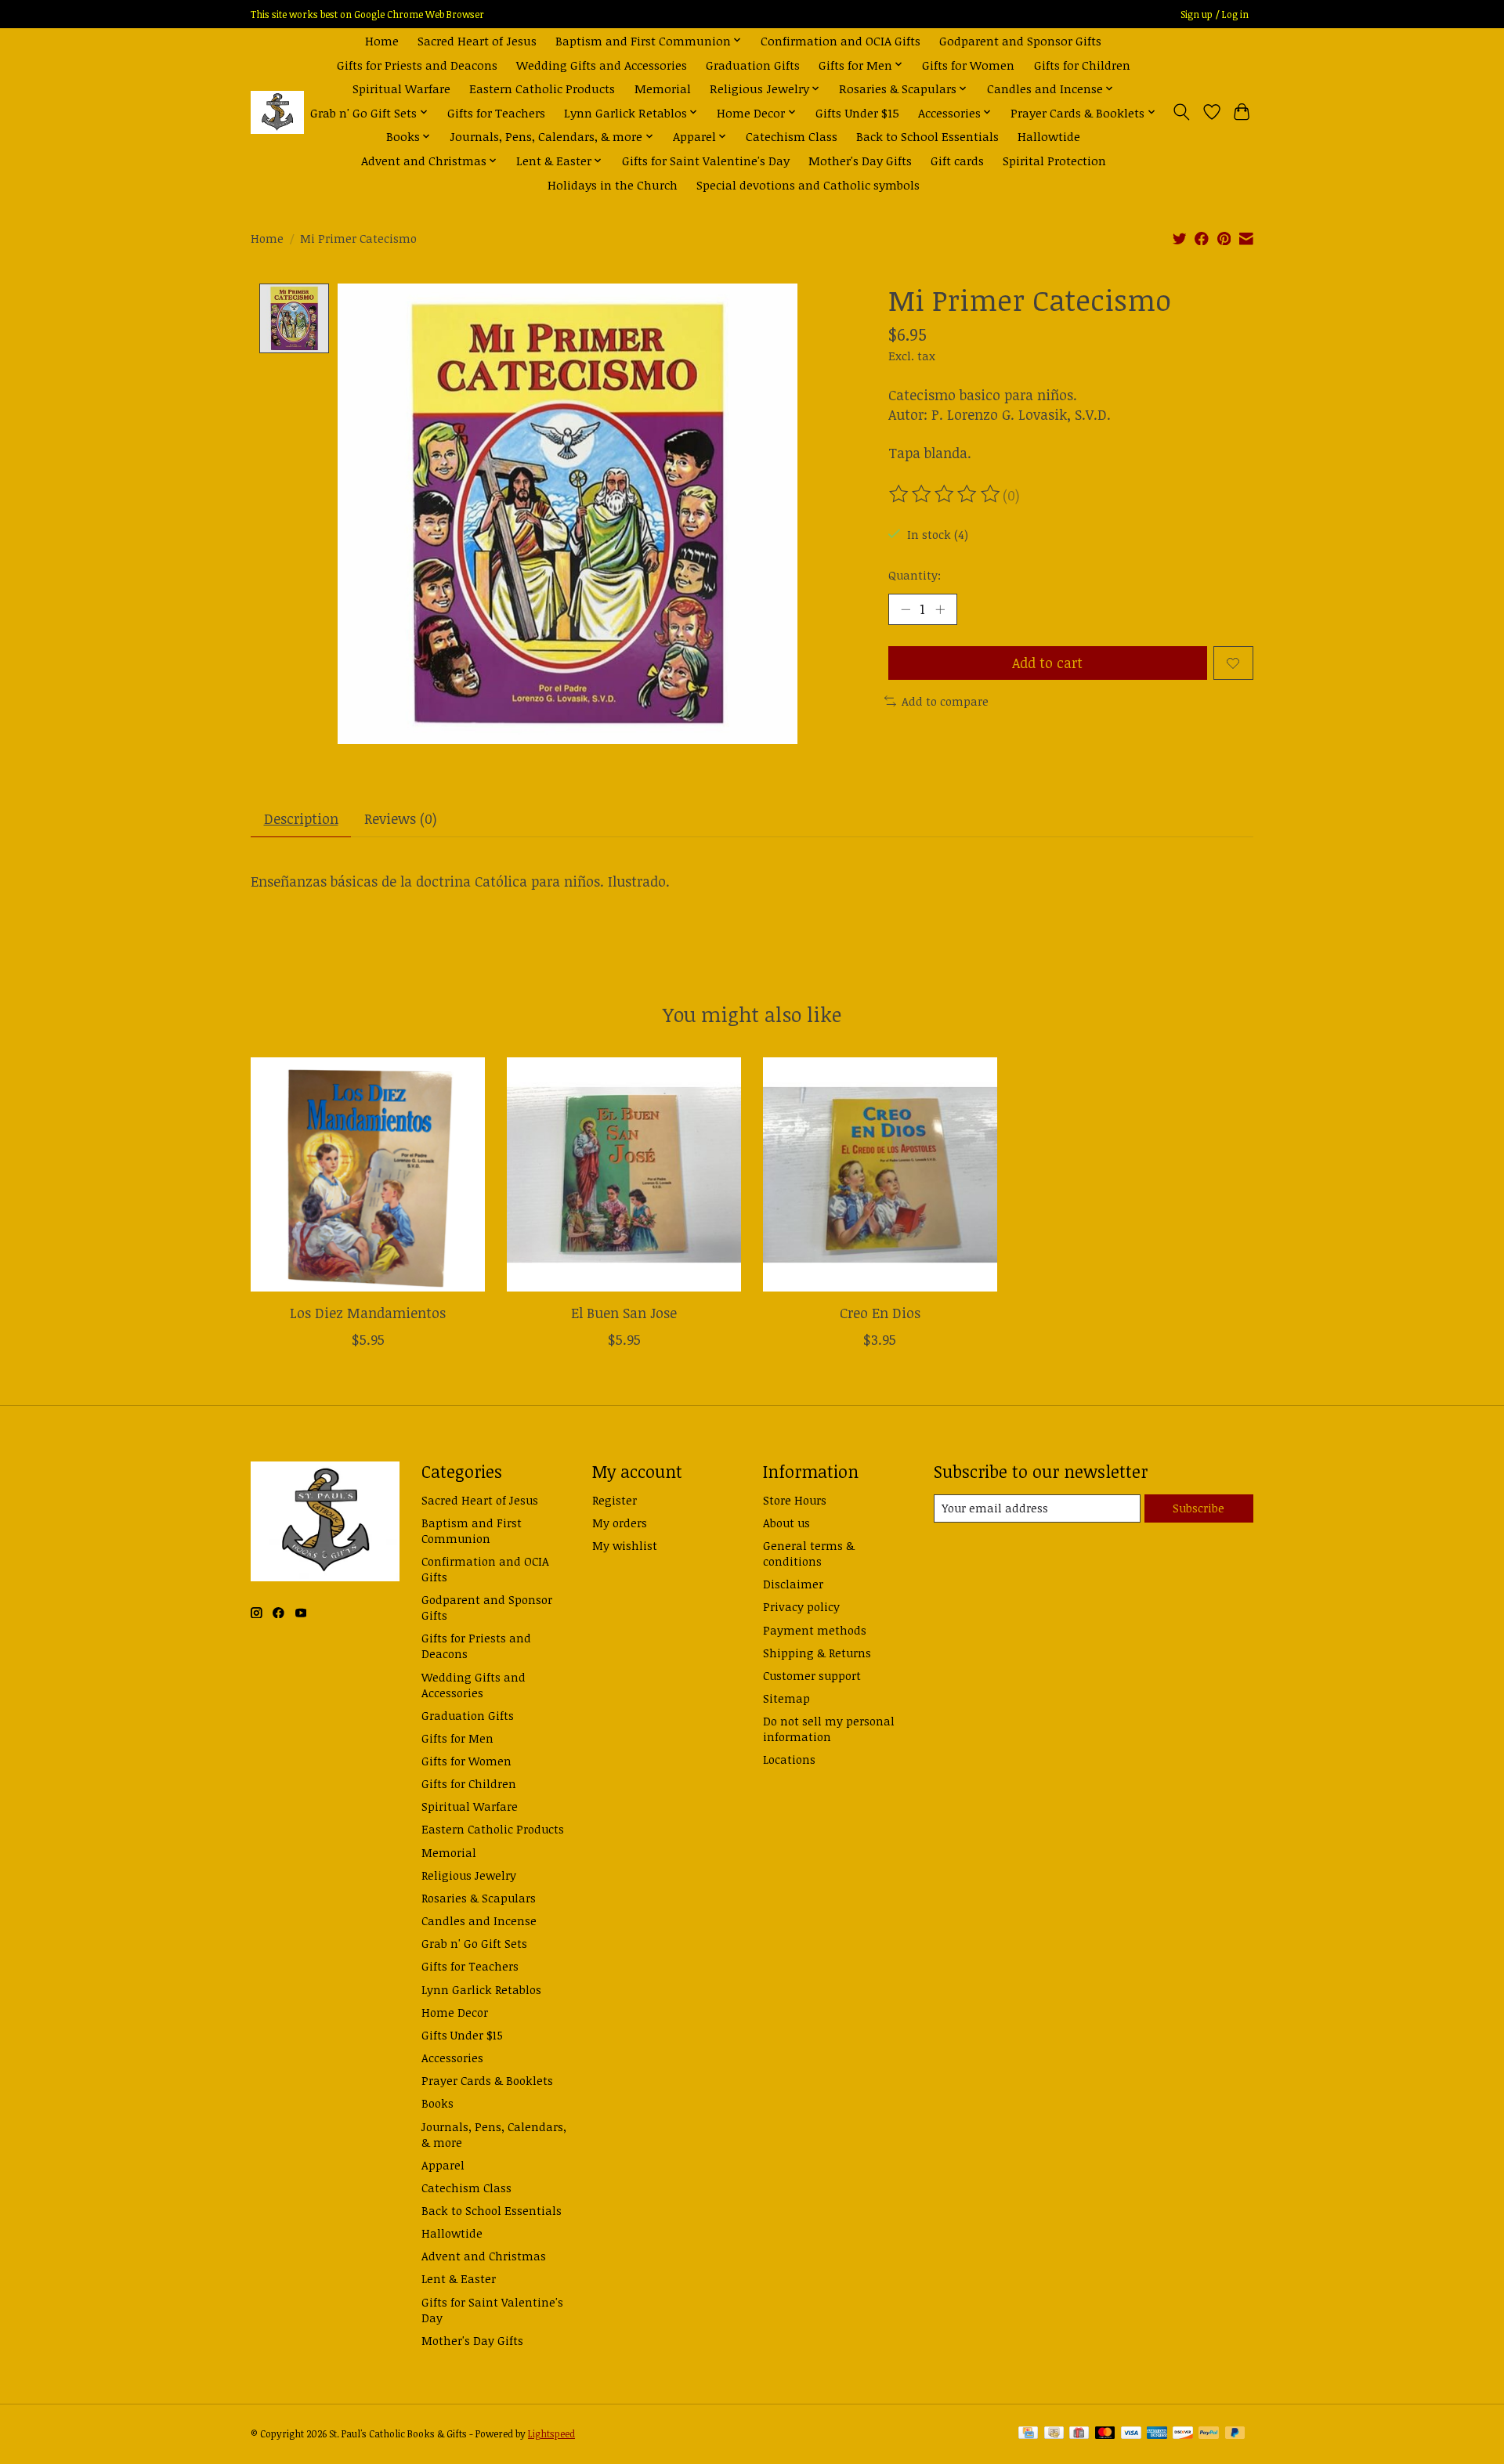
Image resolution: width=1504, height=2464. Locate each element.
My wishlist (625, 1545)
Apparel (443, 2165)
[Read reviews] (945, 494)
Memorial (663, 88)
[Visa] (1131, 2434)
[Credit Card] (1028, 2434)
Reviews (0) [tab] (401, 818)
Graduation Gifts (753, 65)
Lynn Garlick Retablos (481, 1989)
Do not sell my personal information (829, 1729)
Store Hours (795, 1500)
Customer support (812, 1675)
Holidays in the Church (613, 184)
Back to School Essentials (927, 136)
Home (382, 40)
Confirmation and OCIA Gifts (841, 40)
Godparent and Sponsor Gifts (1020, 40)
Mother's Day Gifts (860, 160)
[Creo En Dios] (880, 1174)
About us (786, 1523)
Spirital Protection (1054, 160)
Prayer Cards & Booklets (487, 2080)
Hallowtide (1049, 136)
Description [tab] (301, 818)
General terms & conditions (809, 1553)
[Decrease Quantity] (906, 609)
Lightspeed (551, 2434)
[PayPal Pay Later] (1235, 2434)
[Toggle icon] (1182, 112)
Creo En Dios (880, 1313)
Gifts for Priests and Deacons (417, 65)
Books (437, 2103)
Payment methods (815, 1630)
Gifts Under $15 (857, 112)
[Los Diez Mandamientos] (368, 1174)
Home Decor (455, 2012)
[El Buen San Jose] (624, 1174)
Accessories (452, 2058)
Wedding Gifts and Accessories (602, 65)
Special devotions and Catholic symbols (808, 184)
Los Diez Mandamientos (368, 1313)
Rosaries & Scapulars (479, 1898)
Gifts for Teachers (496, 112)
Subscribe (1198, 1508)
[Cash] (1054, 2434)
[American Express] (1157, 2434)
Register (615, 1500)
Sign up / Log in (1215, 14)
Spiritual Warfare (401, 88)
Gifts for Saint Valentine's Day (706, 160)
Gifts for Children (1082, 65)
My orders (620, 1523)
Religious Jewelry (469, 1875)
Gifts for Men (457, 1738)
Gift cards (957, 160)
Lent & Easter (459, 2278)
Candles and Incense (479, 1920)
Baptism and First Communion (472, 1530)
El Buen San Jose (624, 1313)
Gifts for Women (968, 65)
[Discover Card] (1183, 2434)
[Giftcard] (1079, 2434)
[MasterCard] (1105, 2434)
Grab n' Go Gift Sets (474, 1943)
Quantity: (915, 575)
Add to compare (945, 701)
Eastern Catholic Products (542, 88)
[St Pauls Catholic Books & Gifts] (277, 112)
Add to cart (1047, 663)
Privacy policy (801, 1606)
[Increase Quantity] (940, 609)
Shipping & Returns (817, 1653)
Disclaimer (793, 1584)
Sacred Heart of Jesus (477, 40)
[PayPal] (1209, 2434)
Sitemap (786, 1698)
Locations (789, 1759)
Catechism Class (792, 136)
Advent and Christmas (484, 2256)
